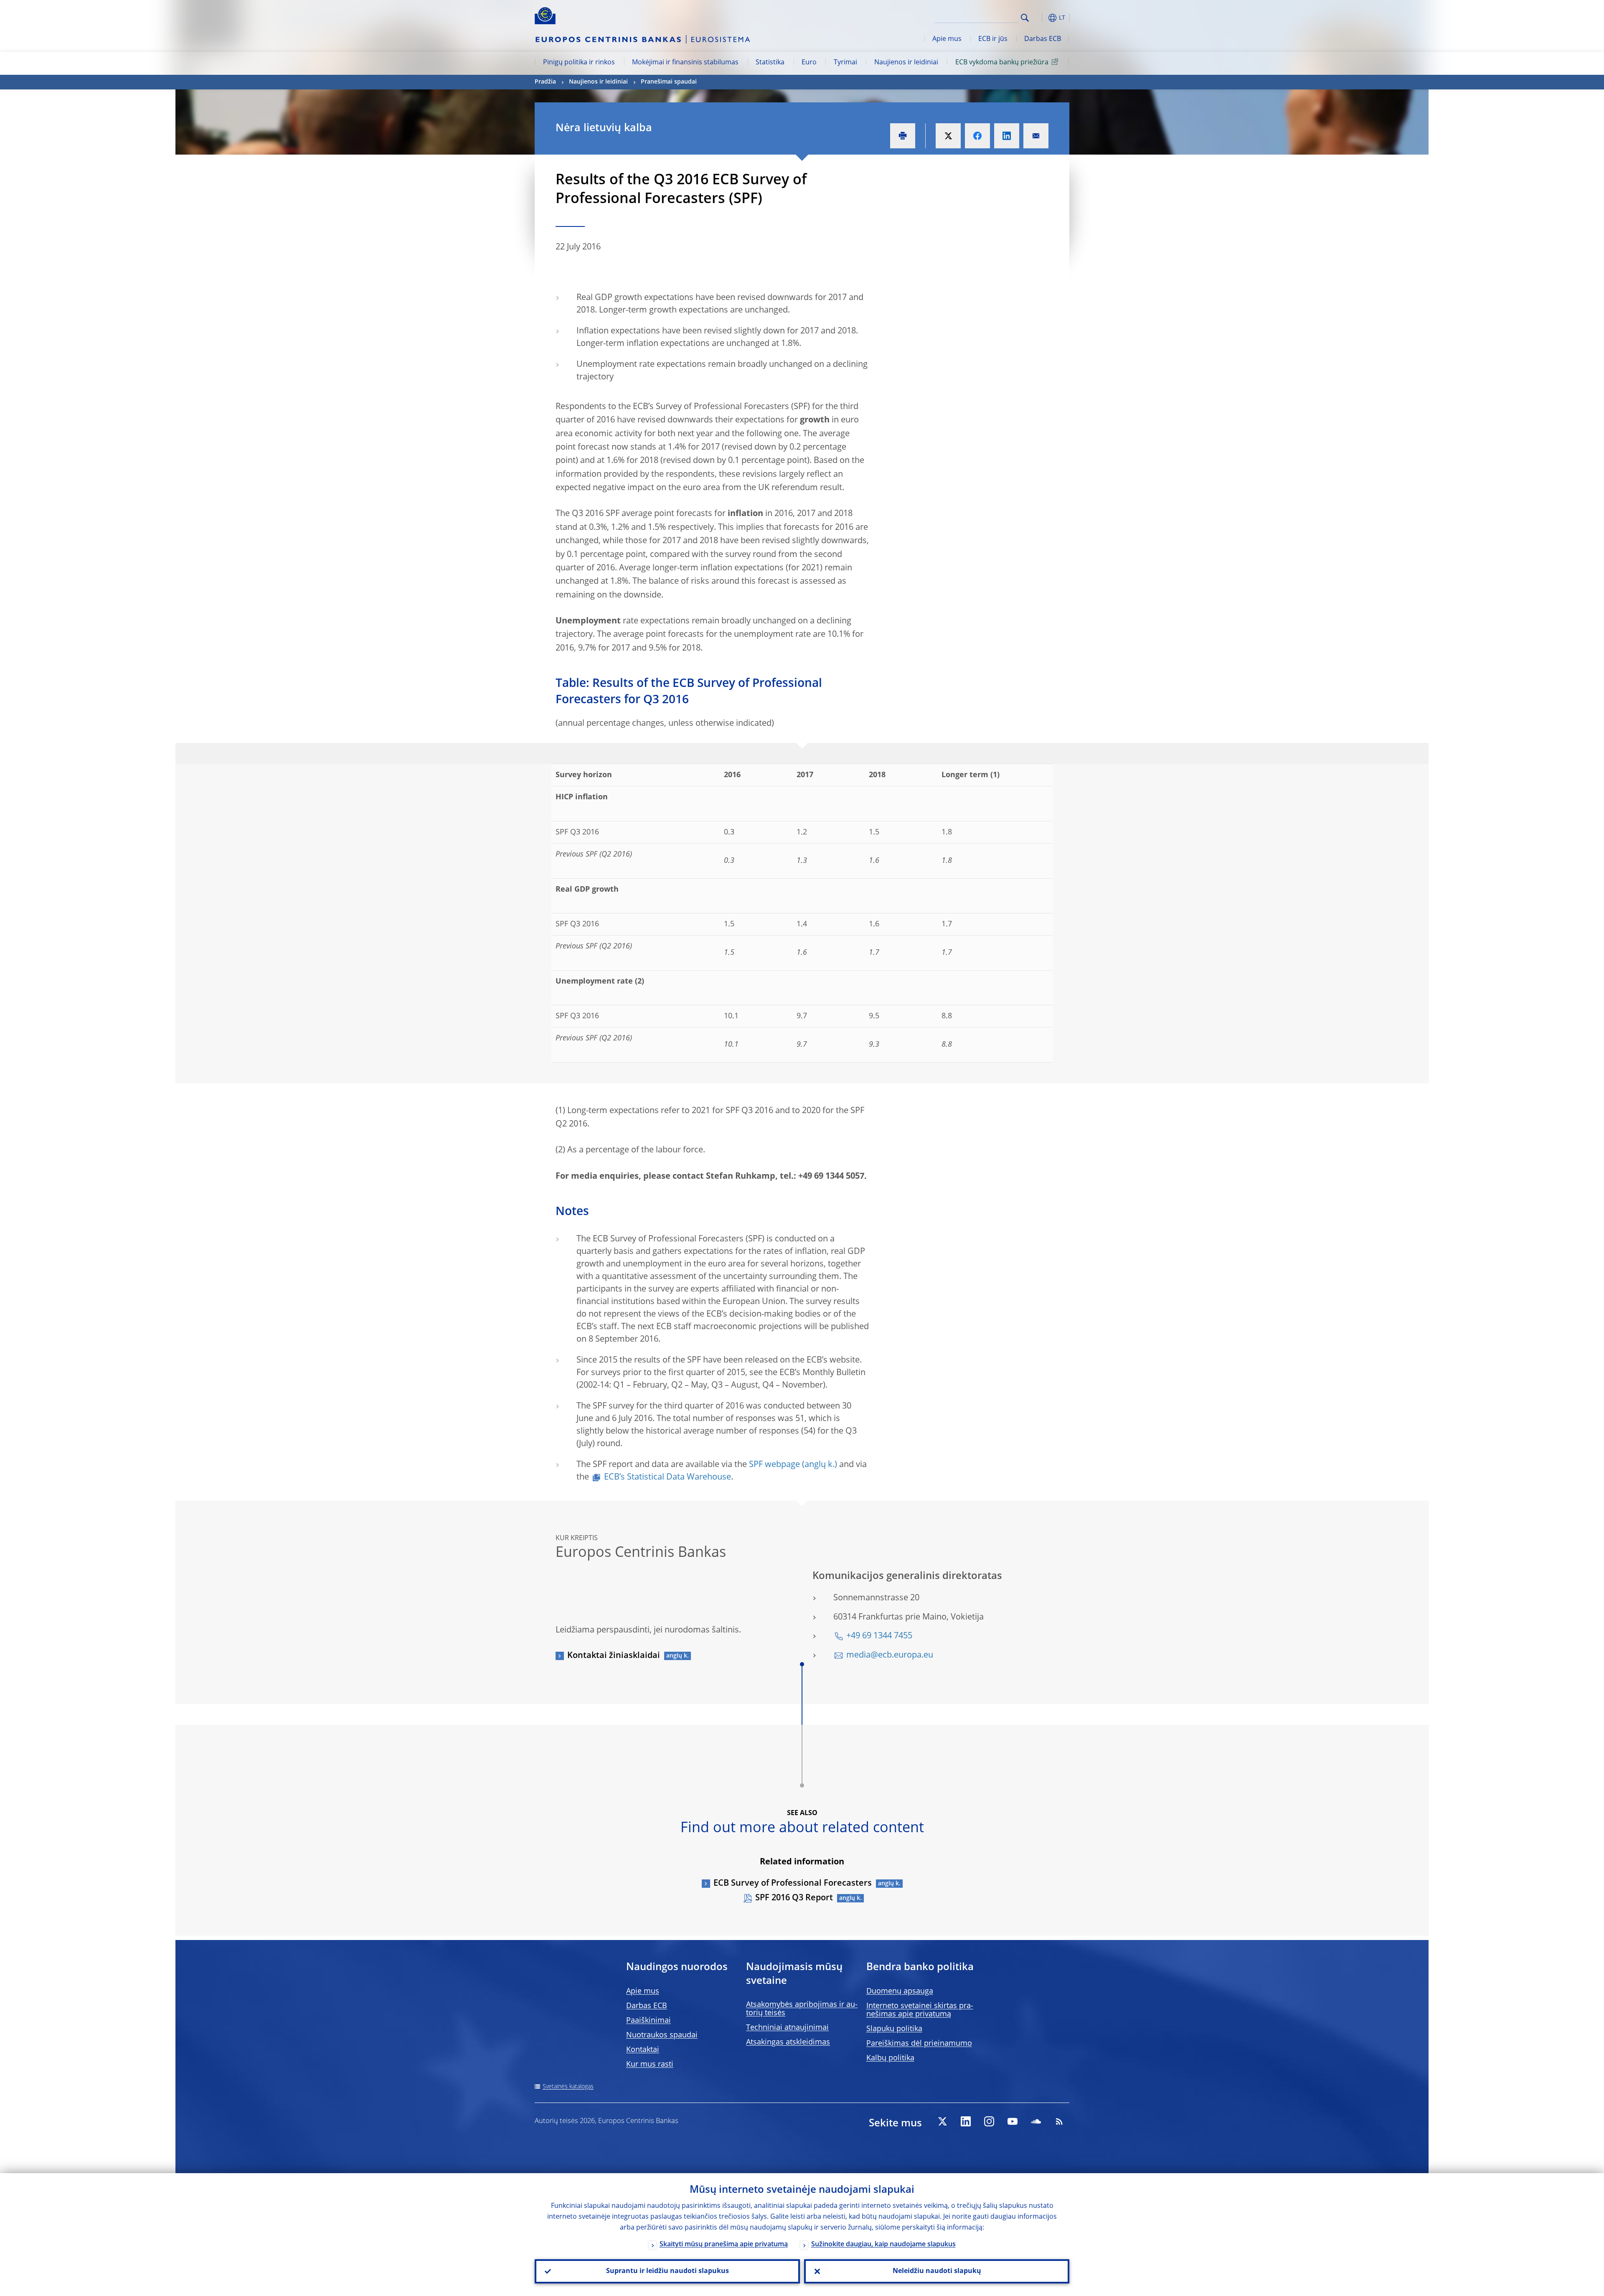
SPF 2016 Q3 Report (794, 1898)
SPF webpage (774, 1465)
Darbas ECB (1043, 39)
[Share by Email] (1036, 136)
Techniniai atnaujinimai (787, 2028)
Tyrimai (845, 63)
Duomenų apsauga (900, 1991)
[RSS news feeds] (1059, 2121)
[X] (942, 2121)
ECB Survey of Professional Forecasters (793, 1884)
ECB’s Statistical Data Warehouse (667, 1477)
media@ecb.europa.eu (890, 1655)
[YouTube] (1013, 2121)
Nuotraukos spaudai (662, 2035)
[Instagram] (989, 2121)
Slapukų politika (894, 2029)
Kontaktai (643, 2050)
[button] (1040, 18)
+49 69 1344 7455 (879, 1636)
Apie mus (947, 39)
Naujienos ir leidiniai (906, 63)
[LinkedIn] (966, 2121)
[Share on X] (948, 136)
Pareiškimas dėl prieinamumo (919, 2044)
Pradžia (545, 82)
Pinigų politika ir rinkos (579, 63)
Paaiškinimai (648, 2021)
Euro (809, 63)
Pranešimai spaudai (669, 82)
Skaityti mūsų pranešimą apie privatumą (724, 2245)
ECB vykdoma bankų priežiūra (1002, 63)
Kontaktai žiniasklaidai (614, 1656)
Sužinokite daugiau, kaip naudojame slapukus (883, 2245)
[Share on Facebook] (977, 136)
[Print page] (903, 136)
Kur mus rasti (650, 2065)
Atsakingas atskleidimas (788, 2042)
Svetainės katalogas (568, 2087)
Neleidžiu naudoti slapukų (937, 2271)
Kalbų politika (890, 2058)
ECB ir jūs (993, 39)
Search (1025, 18)
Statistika (770, 63)
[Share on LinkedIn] (1007, 136)
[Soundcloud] (1036, 2121)
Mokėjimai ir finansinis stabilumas (685, 63)
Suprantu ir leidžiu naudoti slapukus (667, 2271)
